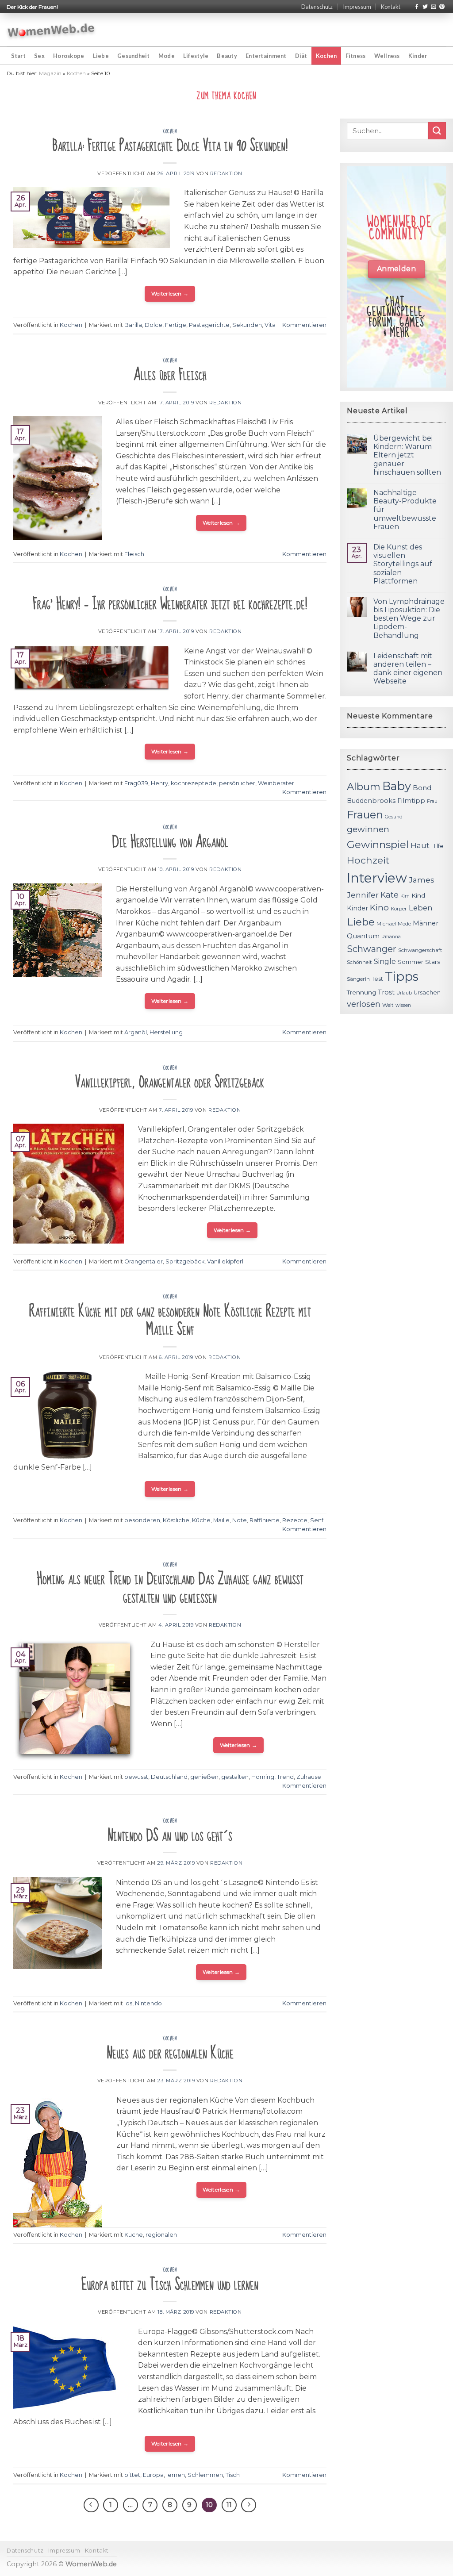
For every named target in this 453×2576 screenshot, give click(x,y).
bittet (132, 2475)
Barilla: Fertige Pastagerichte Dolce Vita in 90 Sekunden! (170, 146)
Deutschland (169, 1777)
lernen (176, 2475)
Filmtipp (411, 801)
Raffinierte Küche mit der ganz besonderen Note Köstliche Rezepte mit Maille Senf (170, 1321)
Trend (285, 1777)
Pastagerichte (209, 325)
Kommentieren (304, 325)
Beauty (227, 56)
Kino (379, 908)
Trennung (361, 992)
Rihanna (391, 937)
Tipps (402, 976)
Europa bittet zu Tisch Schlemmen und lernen (170, 2285)
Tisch (233, 2475)
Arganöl (136, 1032)
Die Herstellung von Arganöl (170, 842)
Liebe (101, 56)
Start (18, 56)
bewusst (136, 1777)
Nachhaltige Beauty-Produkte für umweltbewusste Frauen (405, 510)
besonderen (142, 1520)
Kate (390, 895)
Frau (432, 801)
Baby (397, 786)
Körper (399, 909)
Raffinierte (265, 1520)
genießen (204, 1777)
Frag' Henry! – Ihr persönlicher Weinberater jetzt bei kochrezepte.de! (170, 604)
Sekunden (247, 325)
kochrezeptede (194, 783)
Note (240, 1520)
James (422, 880)
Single (385, 962)
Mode (167, 56)
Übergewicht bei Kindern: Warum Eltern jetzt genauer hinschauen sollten (407, 455)
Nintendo (148, 2003)
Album (364, 787)
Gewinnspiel (378, 845)
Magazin (50, 73)
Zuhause (309, 1777)
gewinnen (368, 829)
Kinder (418, 56)
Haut (420, 845)
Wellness (387, 56)
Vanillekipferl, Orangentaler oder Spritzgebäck (170, 1082)
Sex (39, 56)
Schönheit (359, 962)
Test (377, 979)
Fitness (356, 56)
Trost (386, 992)
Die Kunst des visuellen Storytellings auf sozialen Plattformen (403, 564)
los (128, 2003)
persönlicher (237, 783)
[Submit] (437, 131)
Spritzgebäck (185, 1261)
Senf (317, 1520)
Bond (422, 788)
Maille (221, 1520)
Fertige (176, 325)
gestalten (235, 1777)
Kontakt (391, 7)
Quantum (363, 936)
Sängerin (358, 979)
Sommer (411, 962)
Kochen (326, 56)
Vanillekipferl (225, 1261)
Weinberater (276, 783)
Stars (433, 962)
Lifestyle (196, 56)
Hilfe (438, 846)
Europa (153, 2475)
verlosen (364, 1004)
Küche (201, 1520)
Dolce (154, 325)
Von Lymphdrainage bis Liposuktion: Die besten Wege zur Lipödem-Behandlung (409, 618)
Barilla (133, 325)
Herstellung (166, 1032)
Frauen (365, 815)
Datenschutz (317, 7)
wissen (403, 1005)
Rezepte (295, 1520)
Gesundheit (134, 56)
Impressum (357, 7)
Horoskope (69, 56)
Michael (386, 924)
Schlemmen (205, 2475)
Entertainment (266, 56)
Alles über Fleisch (170, 375)
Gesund (394, 817)
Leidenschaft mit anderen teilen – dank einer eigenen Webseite (408, 669)
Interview (377, 878)
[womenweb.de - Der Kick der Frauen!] (51, 30)
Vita (270, 325)
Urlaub (404, 993)
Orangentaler (144, 1261)
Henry (159, 783)
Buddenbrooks (371, 801)
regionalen (161, 2235)
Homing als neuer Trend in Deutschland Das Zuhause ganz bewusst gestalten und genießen (170, 1588)
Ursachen (427, 992)
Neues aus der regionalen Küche (170, 2053)
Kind (418, 895)
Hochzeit (368, 860)
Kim (405, 896)
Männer (426, 923)
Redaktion (226, 173)
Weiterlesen (170, 294)
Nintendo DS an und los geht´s (170, 1836)
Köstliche (176, 1520)
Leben (421, 908)
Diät (301, 56)
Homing (263, 1777)
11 (229, 2505)
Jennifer (363, 895)
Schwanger (372, 949)
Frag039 (136, 783)
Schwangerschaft (420, 950)
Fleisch (134, 554)
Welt (388, 1005)
